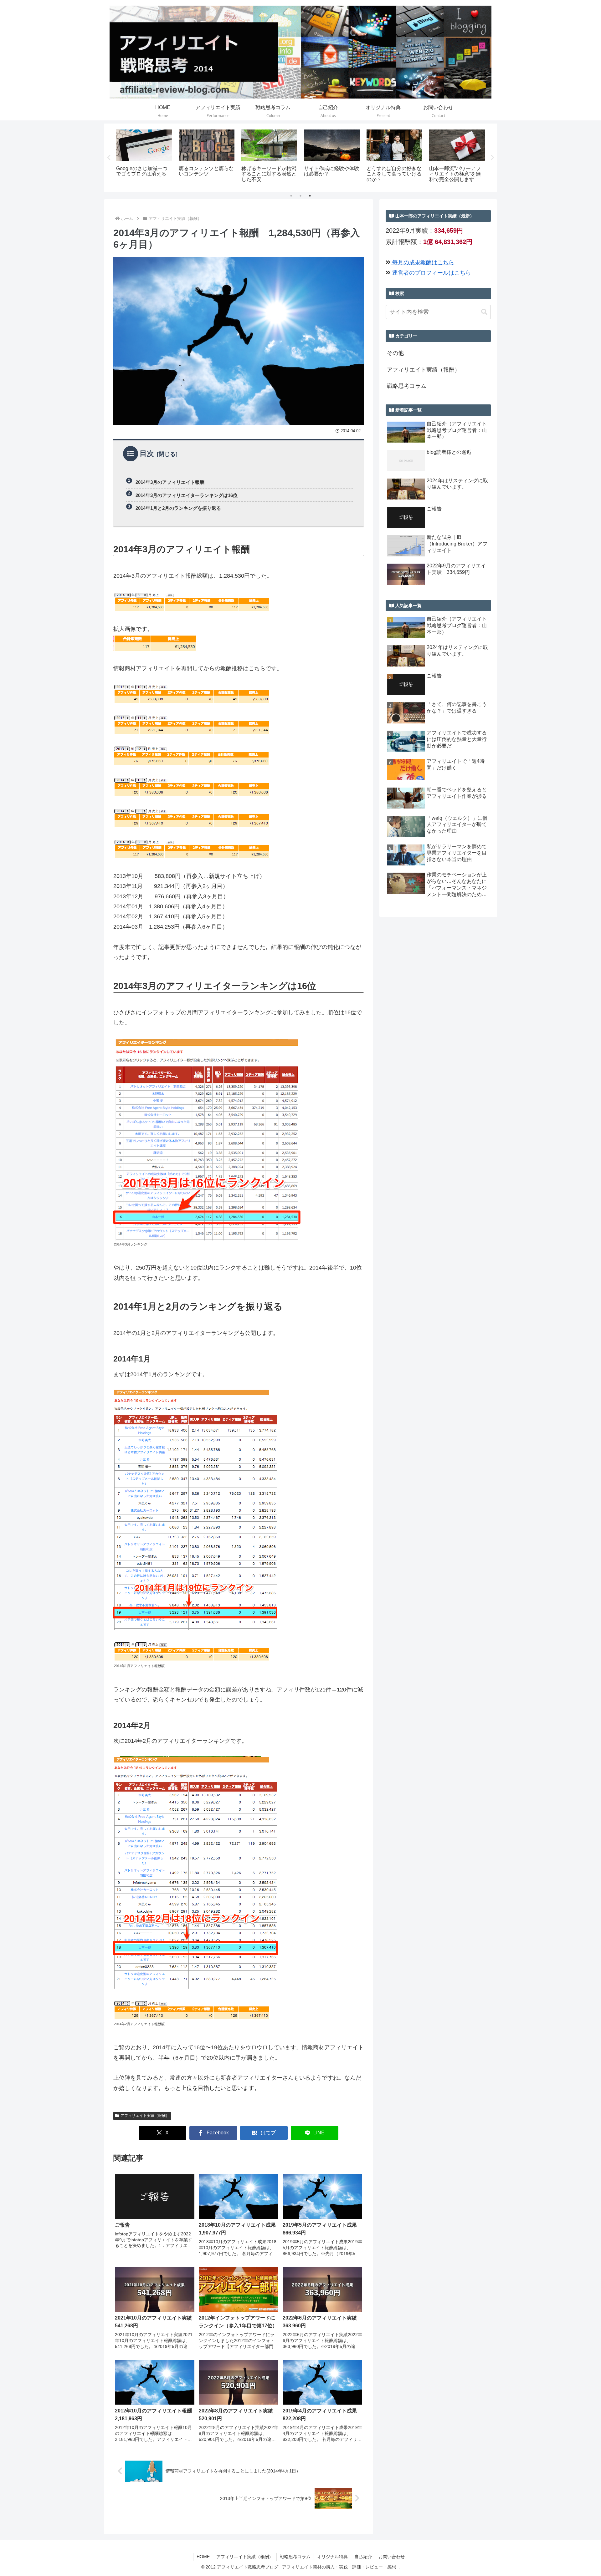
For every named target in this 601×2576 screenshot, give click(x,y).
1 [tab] (291, 196)
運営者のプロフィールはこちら (431, 273)
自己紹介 (363, 2557)
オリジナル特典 (332, 2557)
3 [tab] (310, 196)
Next (492, 158)
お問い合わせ (392, 2557)
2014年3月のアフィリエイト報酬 (170, 482)
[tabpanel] (144, 157)
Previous (109, 158)
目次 (147, 454)
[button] (484, 312)
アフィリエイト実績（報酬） (145, 2116)
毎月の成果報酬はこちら (422, 262)
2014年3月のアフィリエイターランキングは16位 (187, 495)
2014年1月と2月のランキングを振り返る (178, 508)
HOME (203, 2557)
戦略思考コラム (295, 2557)
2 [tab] (300, 196)
